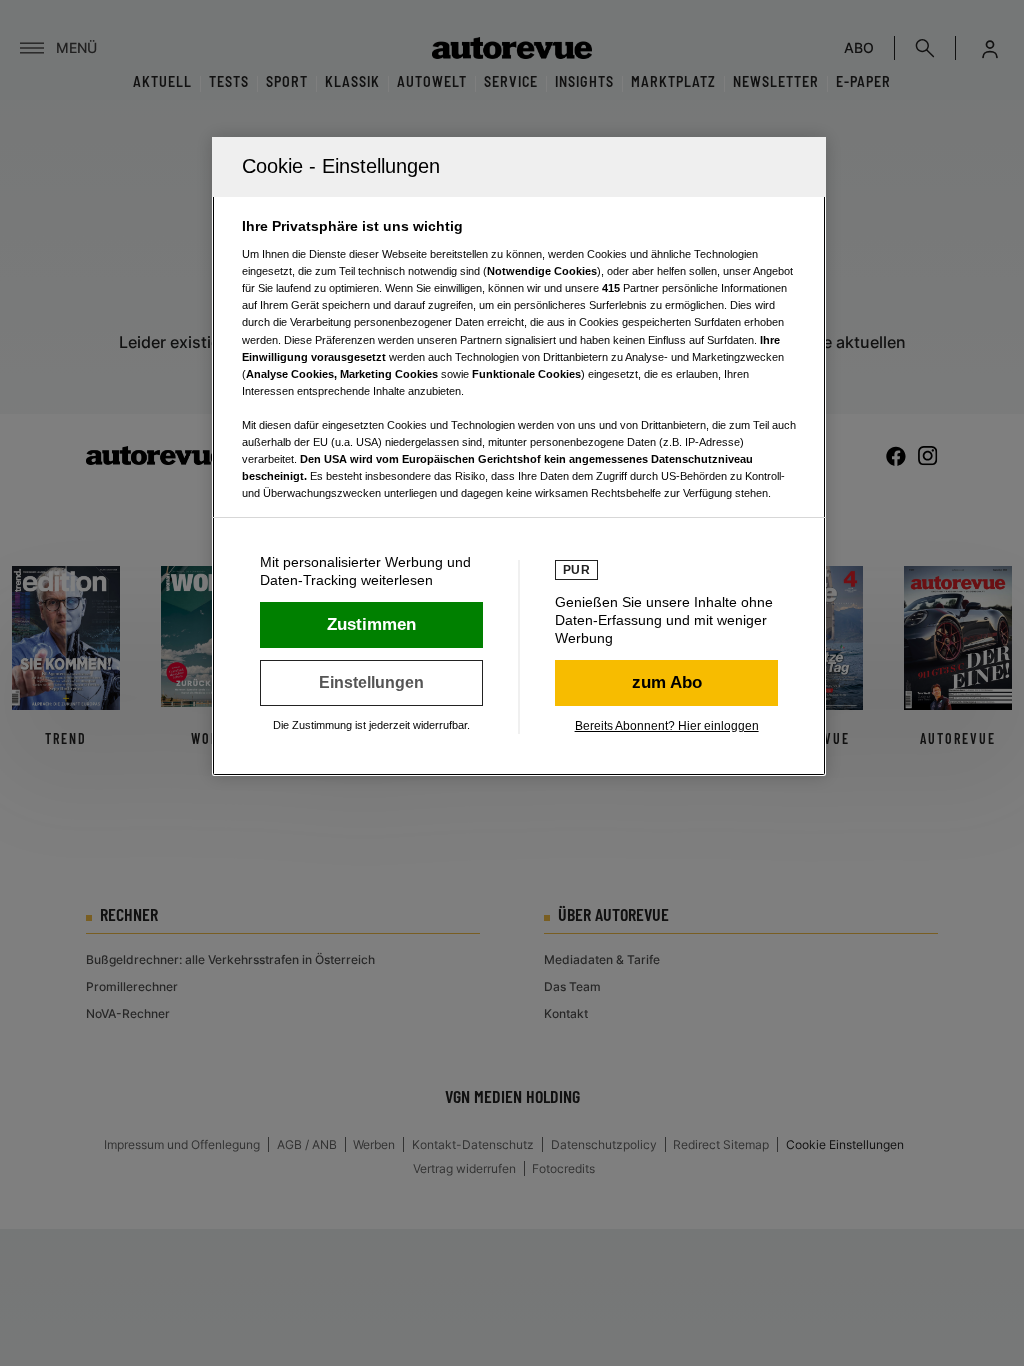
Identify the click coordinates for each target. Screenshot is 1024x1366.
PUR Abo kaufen (666, 683)
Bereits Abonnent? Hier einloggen (667, 726)
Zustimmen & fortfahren (371, 625)
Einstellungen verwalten (371, 683)
